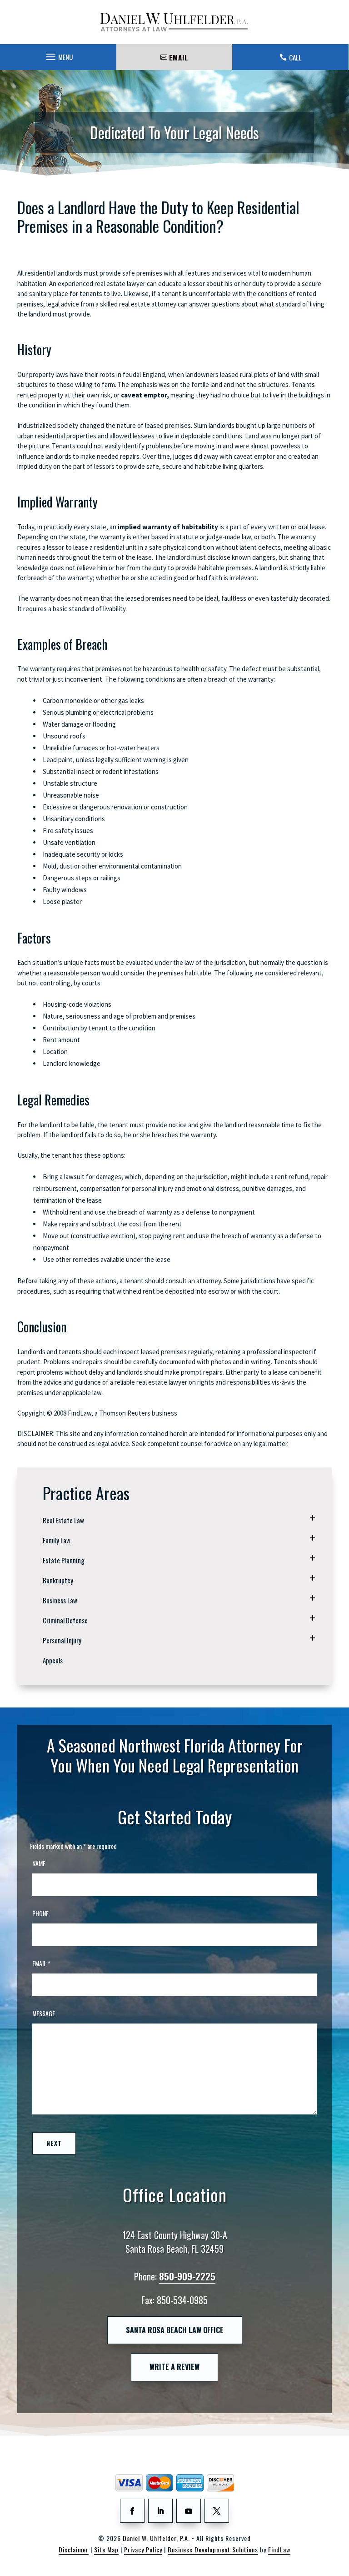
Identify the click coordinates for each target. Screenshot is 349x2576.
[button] (58, 55)
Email (41, 1963)
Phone (40, 1913)
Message (44, 2013)
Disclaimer (74, 2549)
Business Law (60, 1600)
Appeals (53, 1660)
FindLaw (279, 2549)
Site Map (106, 2549)
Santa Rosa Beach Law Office (175, 2330)
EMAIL (179, 57)
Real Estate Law (63, 1520)
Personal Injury (62, 1640)
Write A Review (174, 2367)
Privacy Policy (143, 2549)
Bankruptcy (58, 1580)
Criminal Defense (65, 1620)
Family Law (57, 1540)
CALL (295, 57)
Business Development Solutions (213, 2549)
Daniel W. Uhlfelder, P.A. (156, 2538)
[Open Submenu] (312, 1518)
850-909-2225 (187, 2276)
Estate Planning (64, 1560)
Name (39, 1863)
